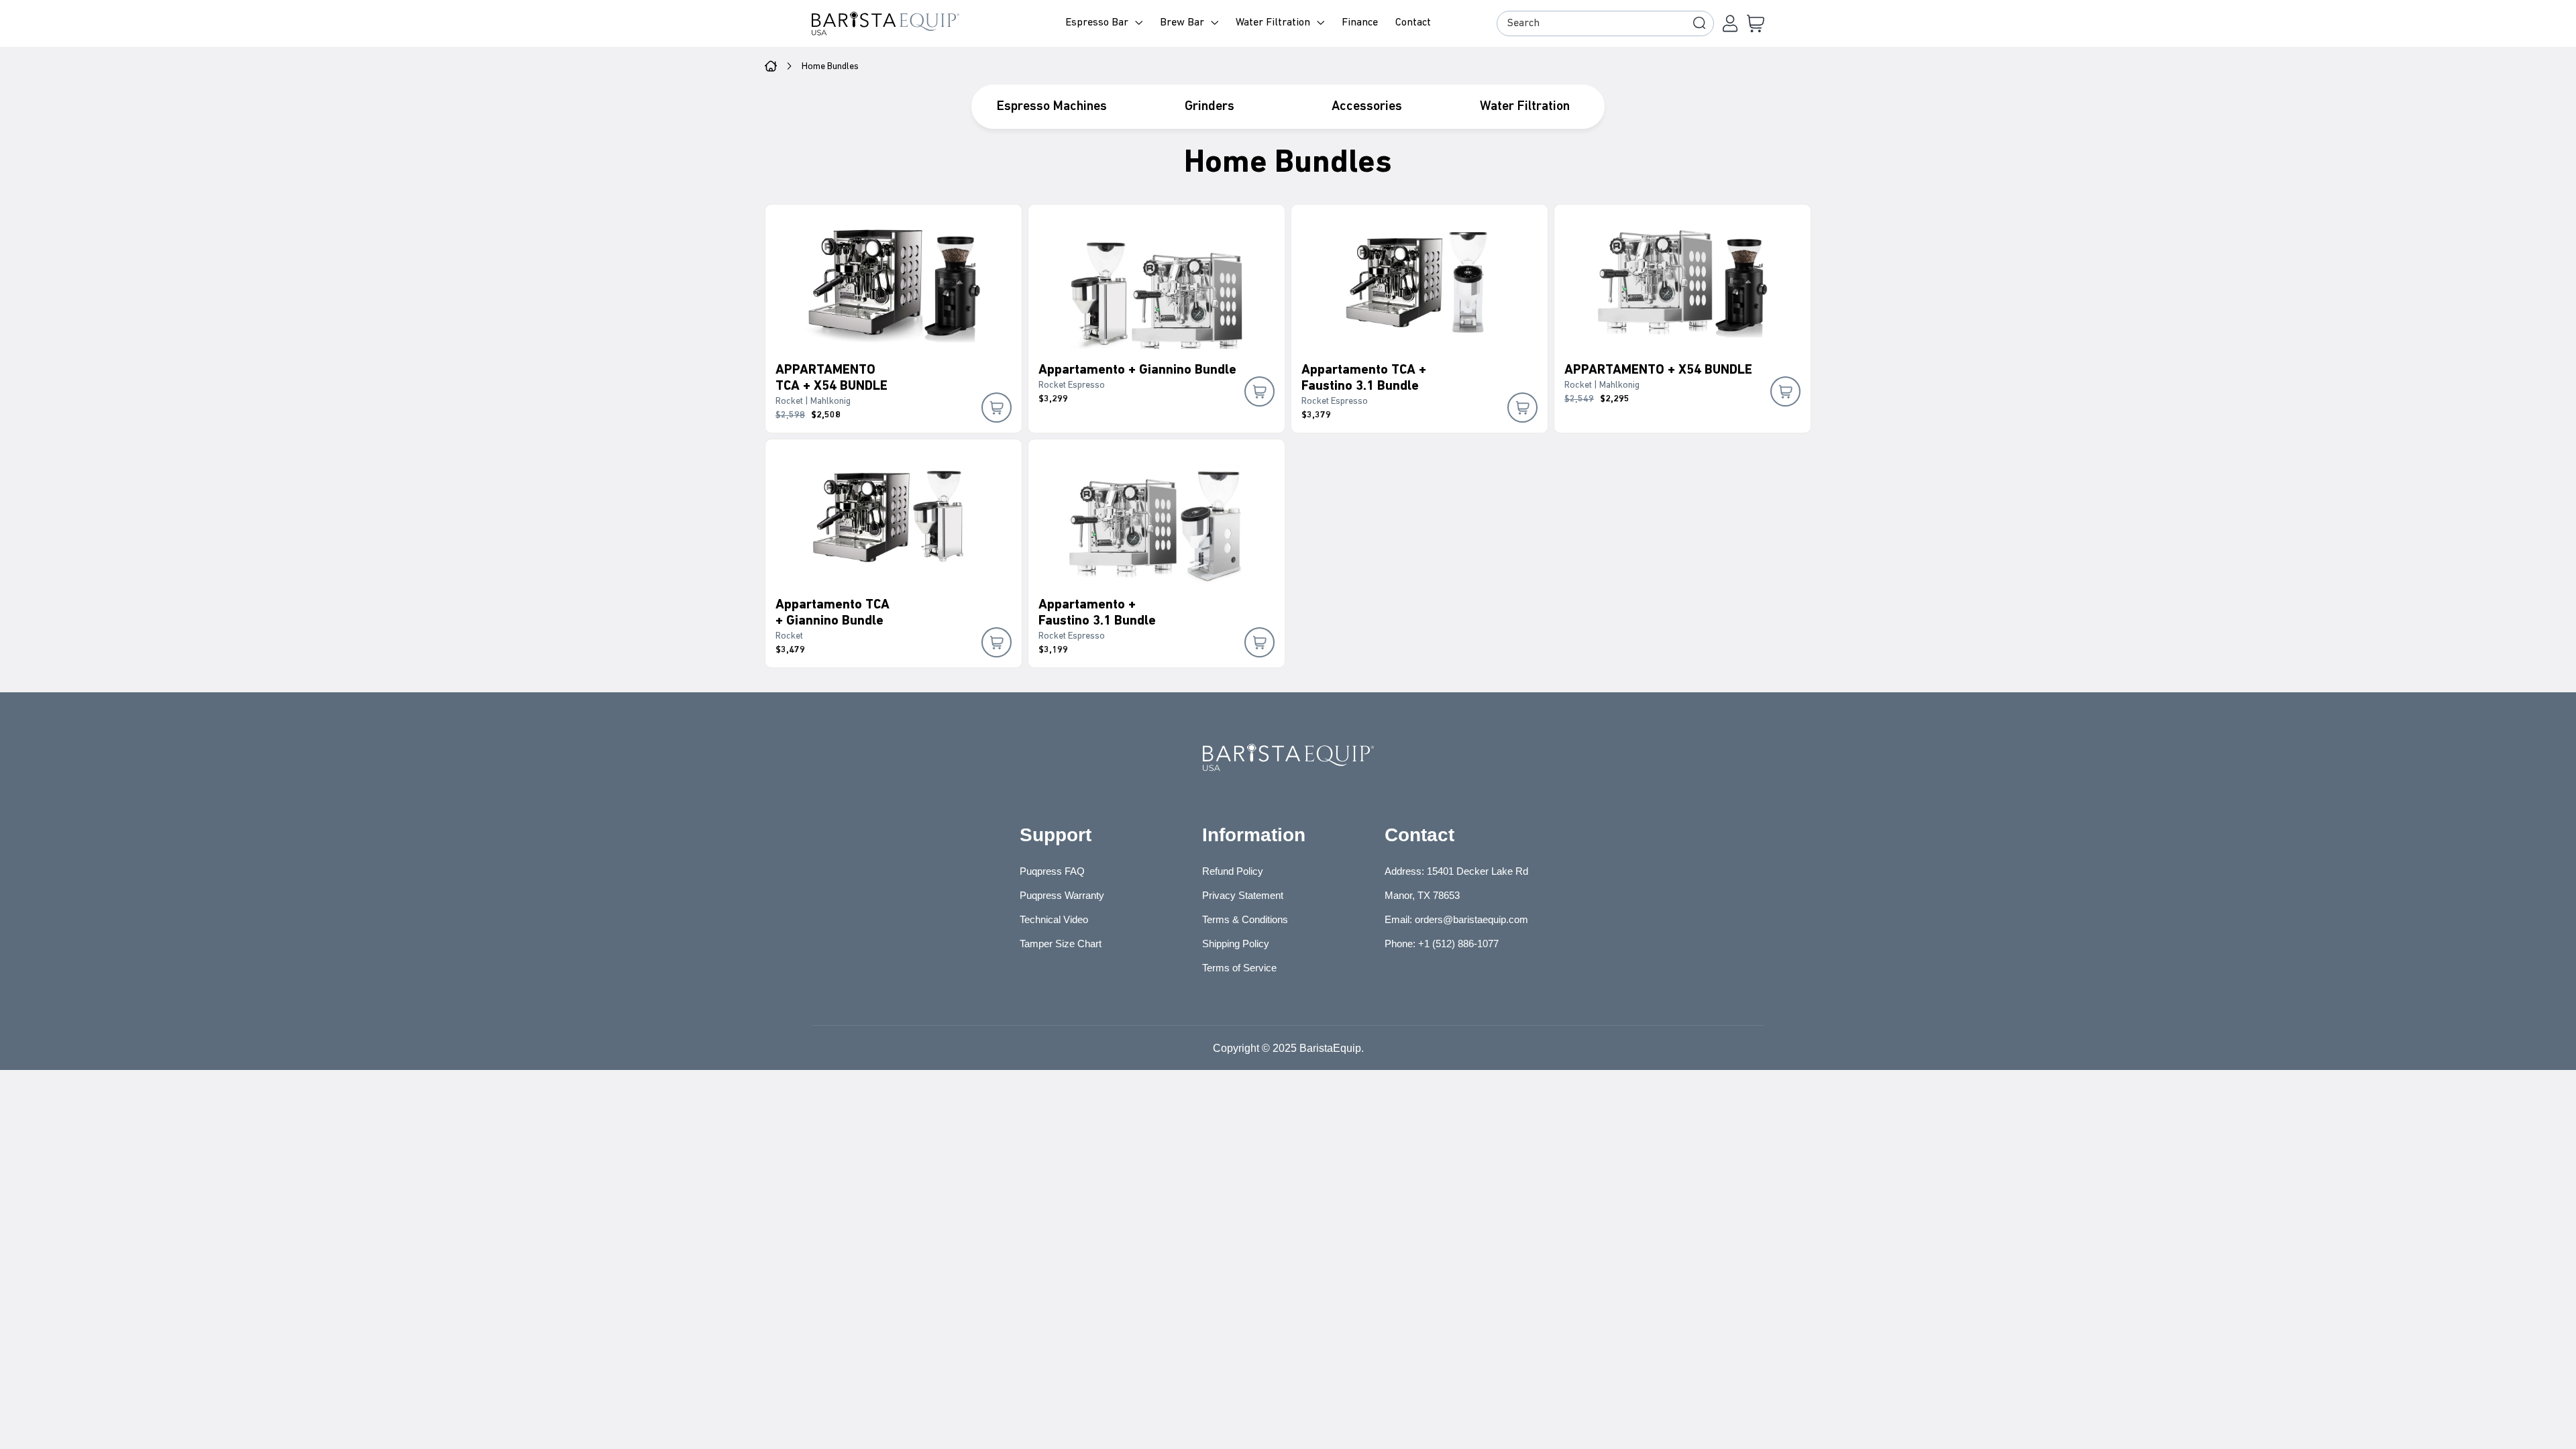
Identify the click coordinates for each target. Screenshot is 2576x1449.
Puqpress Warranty (1062, 895)
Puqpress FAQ (1052, 871)
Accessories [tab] (1367, 107)
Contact (1413, 23)
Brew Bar (1182, 23)
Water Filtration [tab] (1525, 107)
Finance (1360, 23)
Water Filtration (1273, 23)
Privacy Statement (1243, 895)
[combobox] (1605, 23)
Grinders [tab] (1210, 107)
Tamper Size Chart (1061, 944)
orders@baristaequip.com (1471, 919)
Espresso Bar (1097, 23)
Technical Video (1054, 919)
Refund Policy (1233, 871)
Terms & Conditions (1245, 919)
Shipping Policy (1236, 944)
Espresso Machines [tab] (1052, 107)
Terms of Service (1239, 968)
